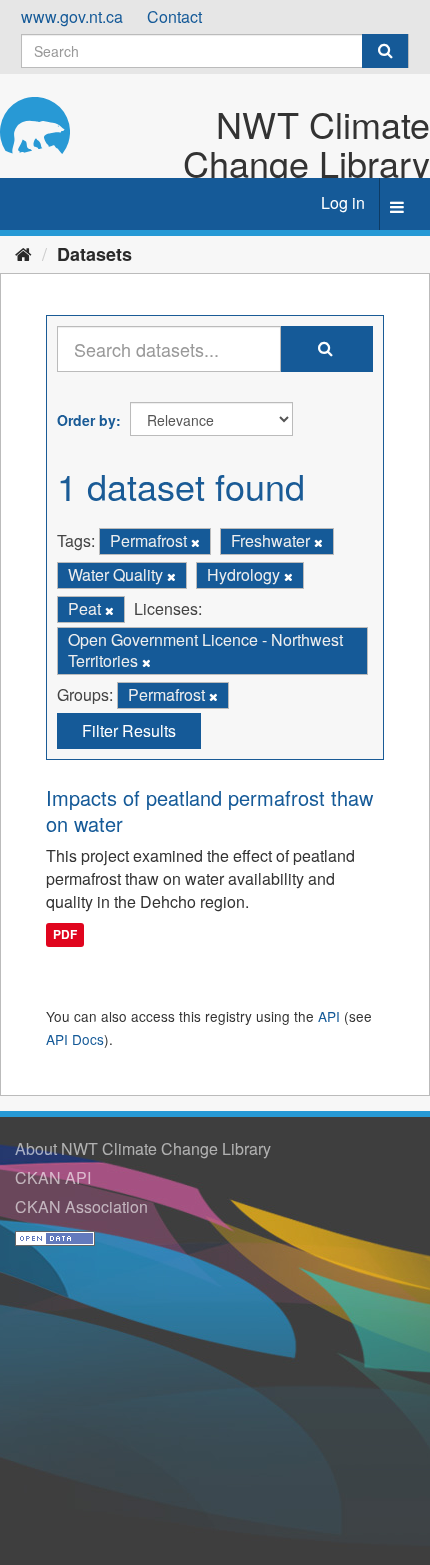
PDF (65, 934)
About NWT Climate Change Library (143, 1148)
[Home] (23, 253)
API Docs (75, 1039)
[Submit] (385, 51)
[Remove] (195, 542)
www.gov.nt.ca (72, 16)
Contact (174, 16)
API (329, 1016)
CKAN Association (81, 1206)
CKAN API (53, 1177)
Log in (343, 202)
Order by (86, 420)
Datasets (94, 254)
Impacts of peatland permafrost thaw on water (209, 810)
